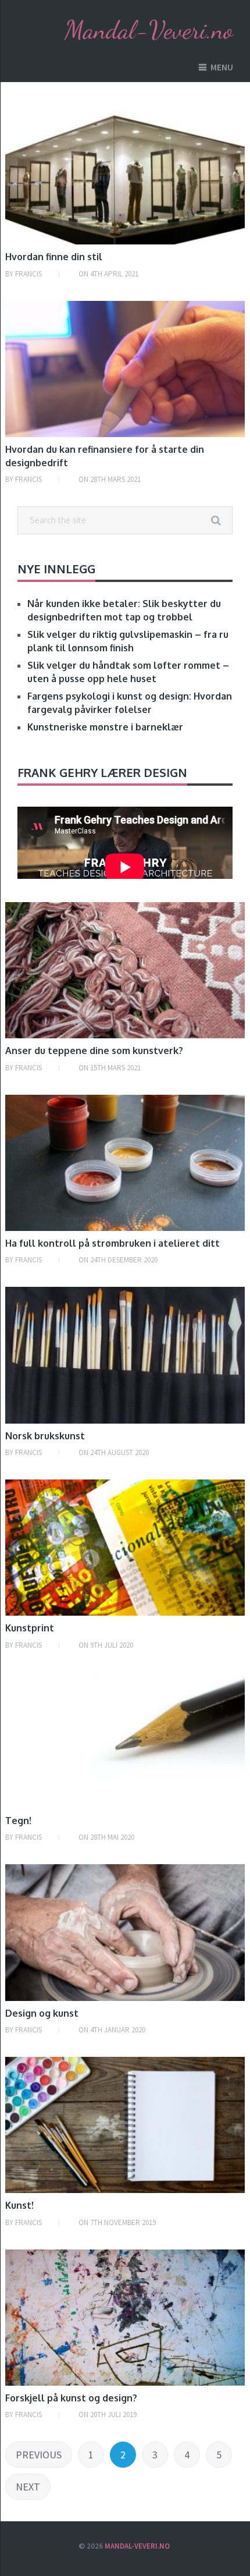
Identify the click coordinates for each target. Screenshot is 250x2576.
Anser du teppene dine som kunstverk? (94, 1051)
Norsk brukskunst (45, 1436)
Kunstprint (30, 1628)
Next (28, 2487)
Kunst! (19, 2205)
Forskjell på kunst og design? (71, 2398)
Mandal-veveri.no (137, 2546)
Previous (39, 2455)
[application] (125, 867)
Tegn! (18, 1821)
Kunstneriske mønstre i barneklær (105, 727)
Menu (222, 67)
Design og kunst (42, 2013)
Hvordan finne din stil (54, 257)
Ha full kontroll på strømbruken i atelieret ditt (112, 1243)
